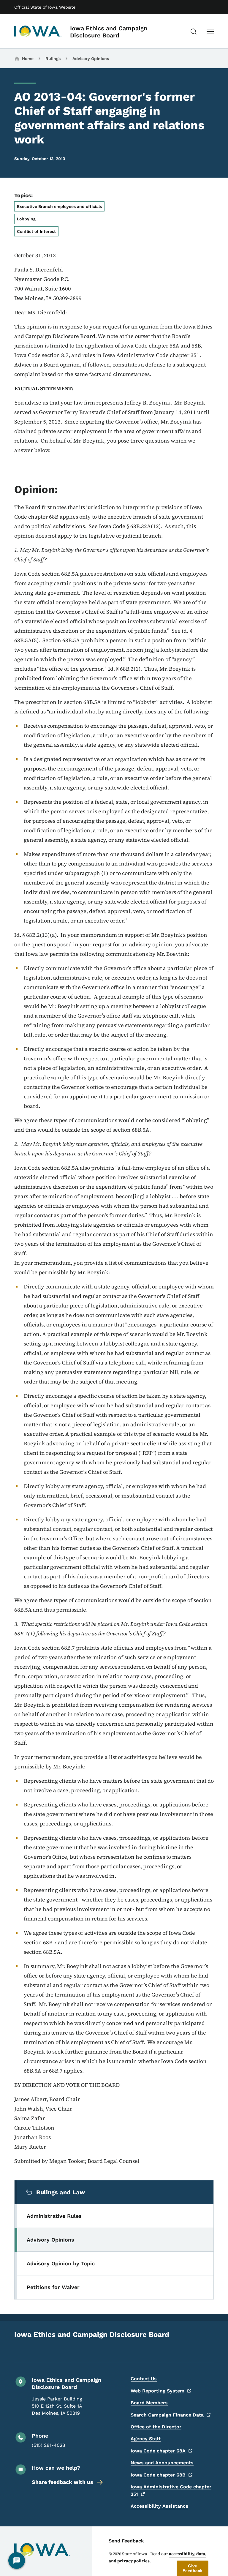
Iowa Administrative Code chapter (171, 2490)
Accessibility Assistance (159, 2506)
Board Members (149, 2403)
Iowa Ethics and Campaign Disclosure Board (109, 32)
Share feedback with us (62, 2482)
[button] (193, 2568)
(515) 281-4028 (49, 2445)
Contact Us (144, 2379)
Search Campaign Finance (167, 2415)
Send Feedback (126, 2541)
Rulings (53, 59)
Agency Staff (146, 2439)
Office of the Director (156, 2427)
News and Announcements (162, 2463)
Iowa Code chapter (158, 2451)
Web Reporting (157, 2391)
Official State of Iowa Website (45, 7)
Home (28, 59)
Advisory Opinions (91, 59)
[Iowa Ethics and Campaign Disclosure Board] (38, 31)
